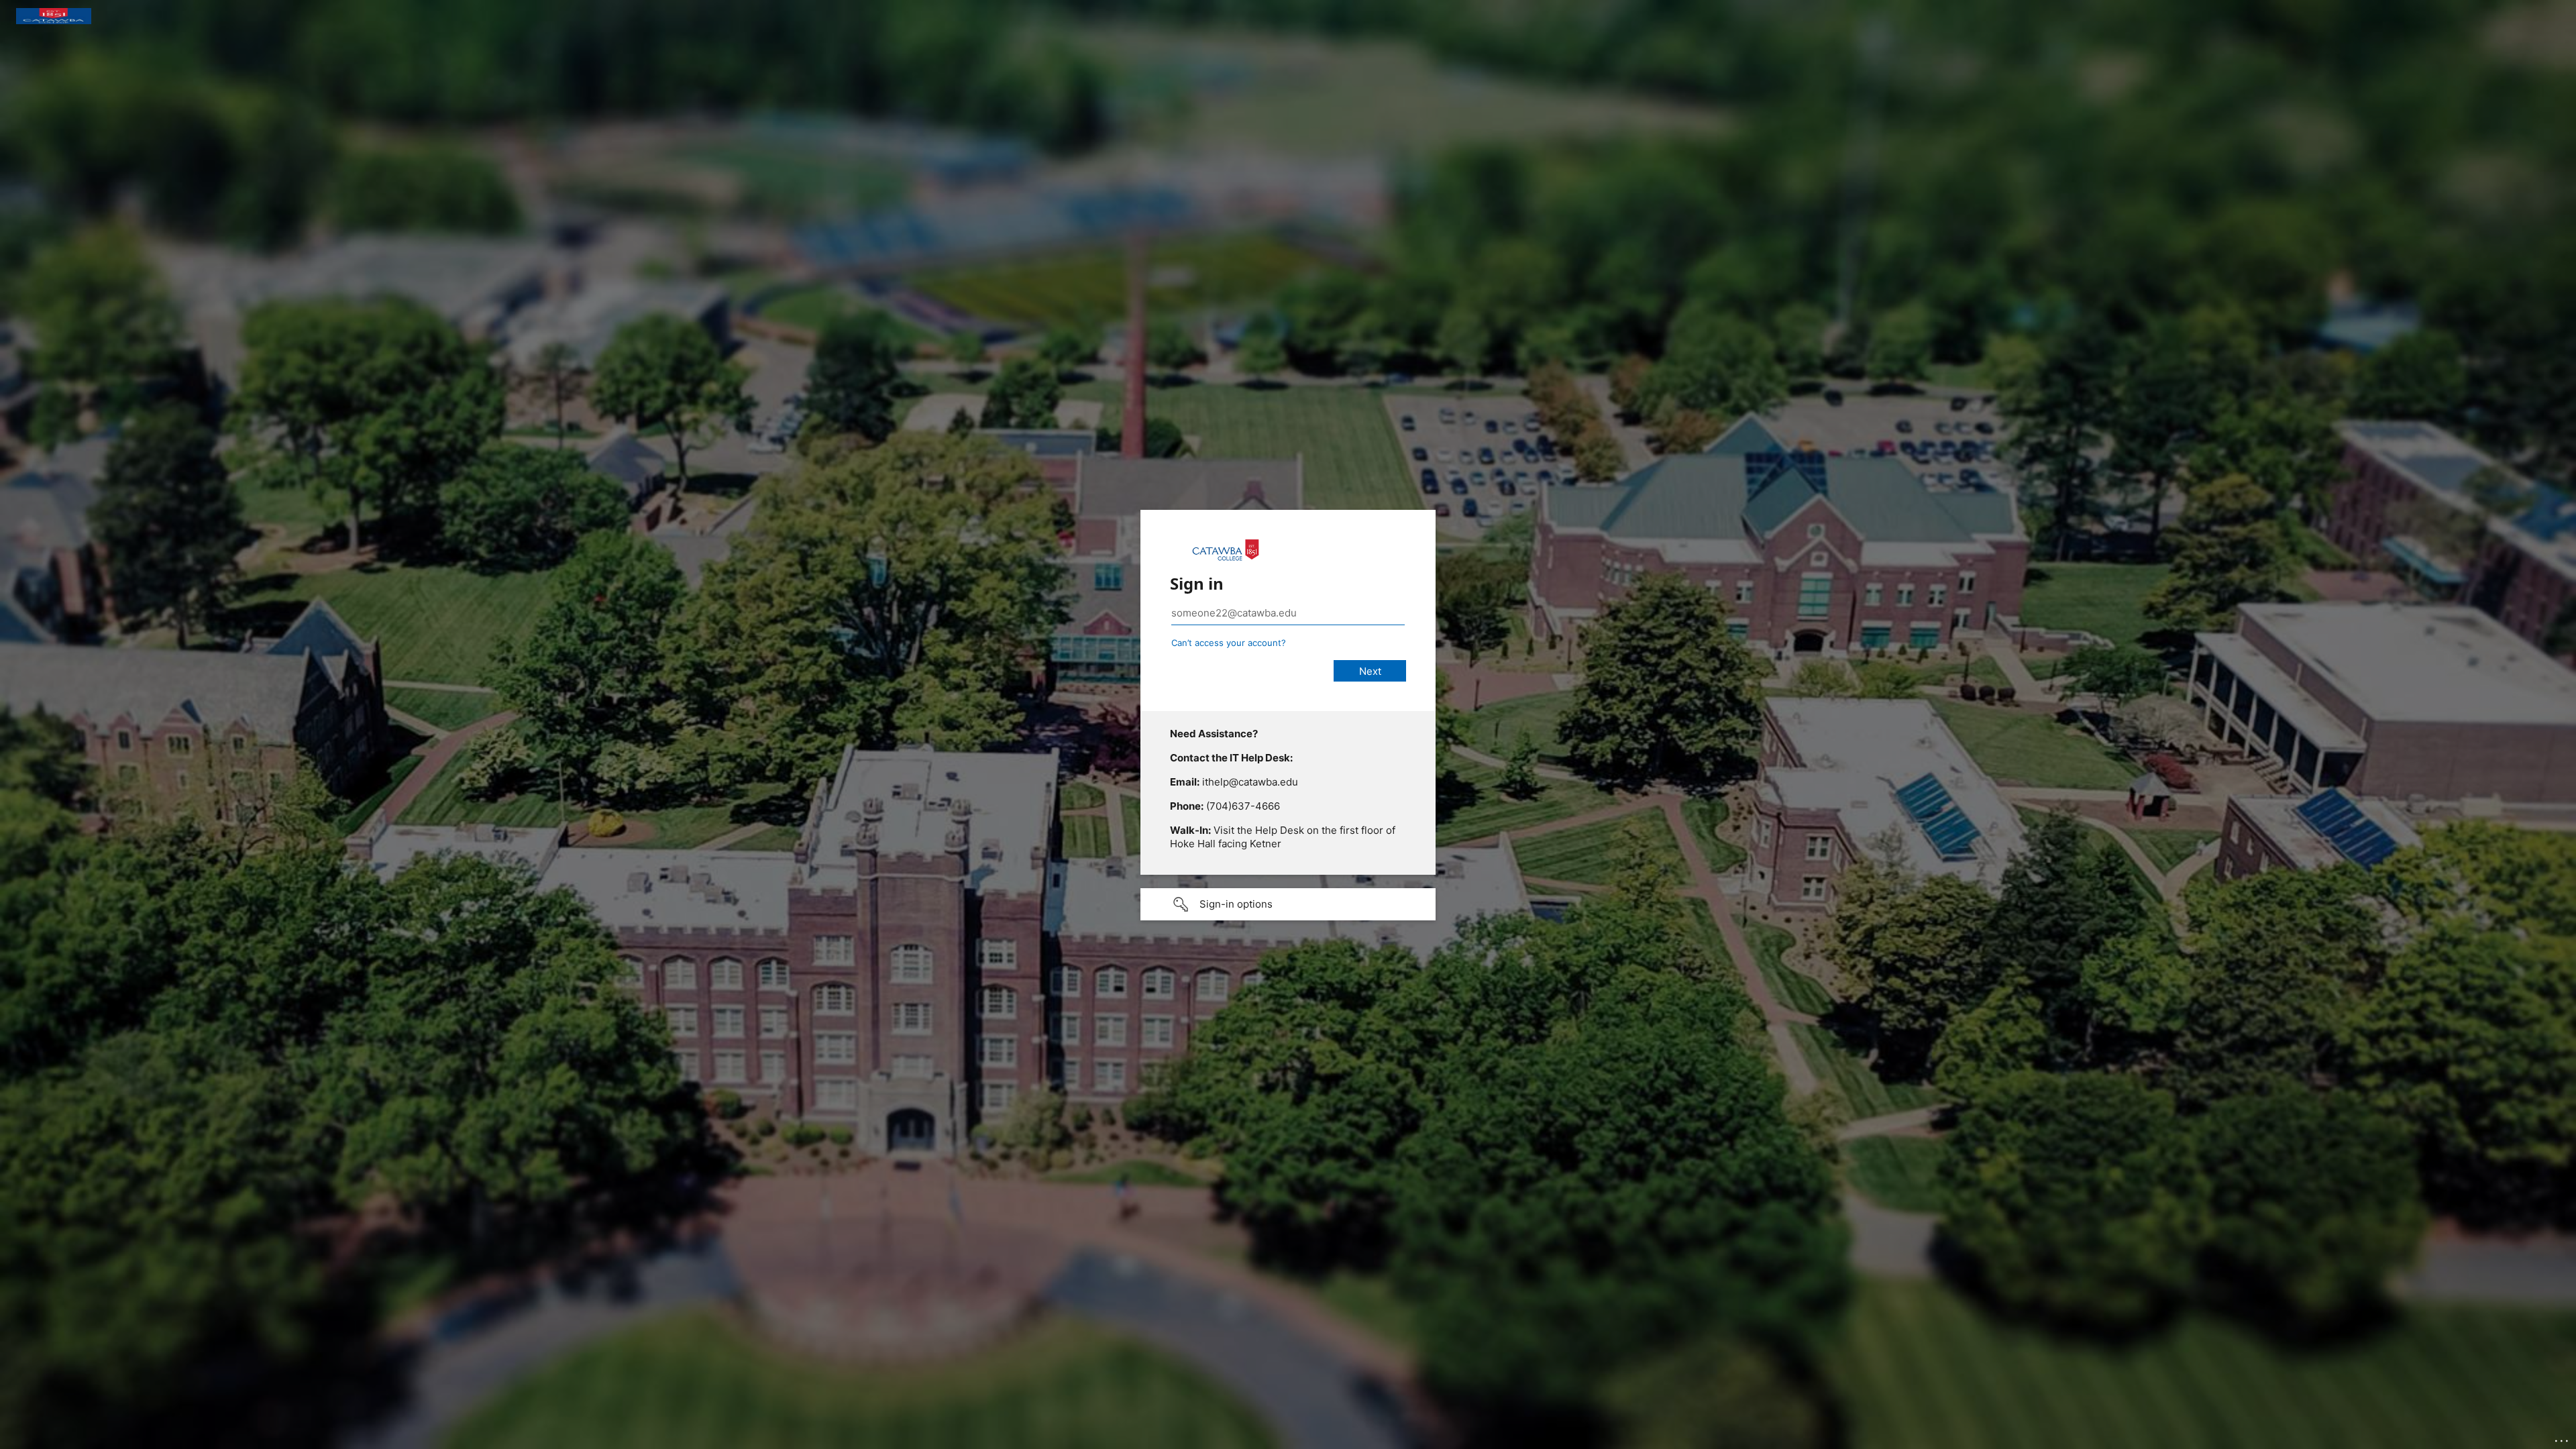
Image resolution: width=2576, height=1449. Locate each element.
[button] (1288, 904)
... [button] (2563, 1438)
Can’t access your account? (1229, 643)
